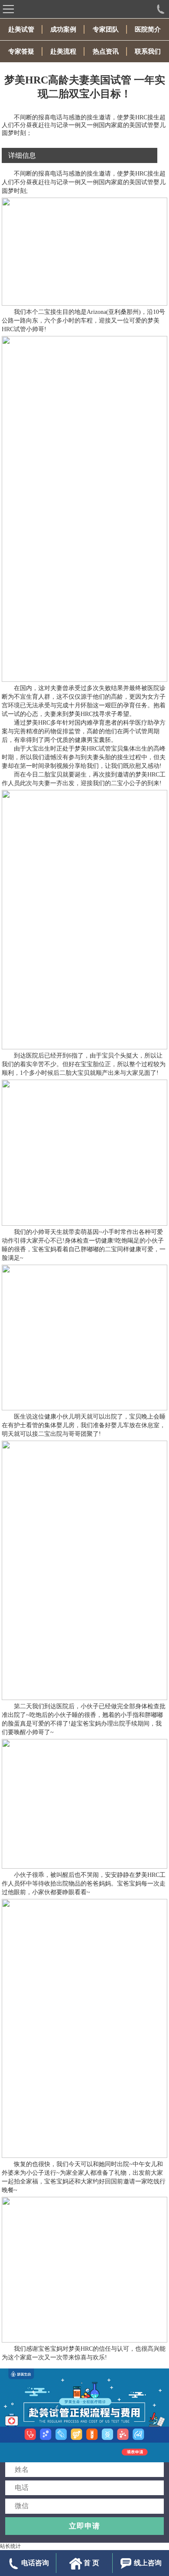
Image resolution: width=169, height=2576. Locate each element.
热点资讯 (106, 51)
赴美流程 (63, 51)
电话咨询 (35, 2563)
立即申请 (84, 2526)
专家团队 (106, 29)
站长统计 (10, 2546)
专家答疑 (21, 51)
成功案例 (63, 29)
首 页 (91, 2563)
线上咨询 (148, 2563)
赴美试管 (21, 29)
